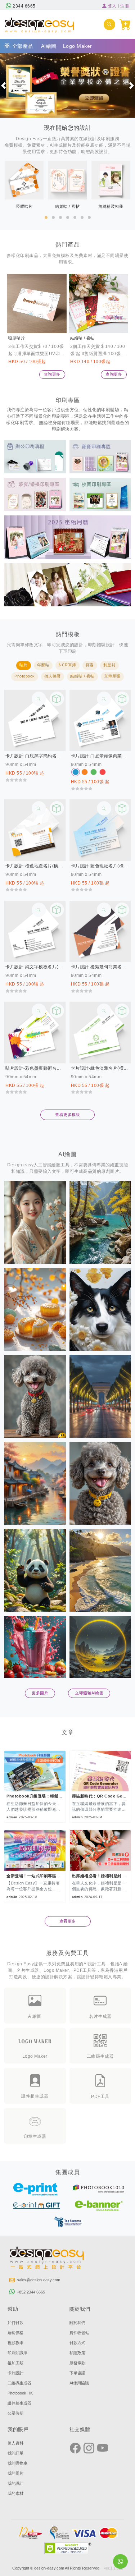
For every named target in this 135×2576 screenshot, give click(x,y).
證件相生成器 (19, 2403)
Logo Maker (78, 46)
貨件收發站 (79, 2333)
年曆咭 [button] (43, 665)
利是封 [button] (110, 665)
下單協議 (77, 2373)
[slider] (16, 780)
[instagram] (89, 2448)
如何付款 (15, 2323)
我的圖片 (15, 2473)
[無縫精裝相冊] (67, 584)
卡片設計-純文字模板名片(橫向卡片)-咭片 (35, 967)
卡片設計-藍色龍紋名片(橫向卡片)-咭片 (100, 866)
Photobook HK (20, 2393)
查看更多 (68, 1921)
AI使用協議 (79, 2383)
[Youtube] (103, 2448)
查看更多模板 (67, 1115)
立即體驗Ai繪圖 (89, 1693)
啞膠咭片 (17, 338)
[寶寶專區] (100, 456)
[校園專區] (100, 494)
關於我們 (77, 2323)
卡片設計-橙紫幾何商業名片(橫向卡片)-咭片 (100, 967)
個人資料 (15, 2443)
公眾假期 (15, 2413)
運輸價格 (15, 2333)
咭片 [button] (24, 665)
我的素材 (15, 2493)
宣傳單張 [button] (112, 676)
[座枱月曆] (67, 537)
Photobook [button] (25, 676)
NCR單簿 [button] (67, 665)
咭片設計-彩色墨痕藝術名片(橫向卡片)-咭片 (35, 1068)
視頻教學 (15, 2343)
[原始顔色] (76, 772)
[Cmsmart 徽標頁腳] (47, 2259)
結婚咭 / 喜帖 (82, 338)
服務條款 (77, 2363)
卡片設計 (15, 2373)
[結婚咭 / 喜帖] (99, 304)
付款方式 (77, 2343)
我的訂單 (15, 2453)
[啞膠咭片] (37, 304)
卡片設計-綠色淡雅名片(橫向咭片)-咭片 (100, 1068)
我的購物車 (17, 2463)
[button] (3, 86)
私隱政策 (77, 2353)
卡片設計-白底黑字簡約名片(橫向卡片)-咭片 (35, 756)
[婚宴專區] (35, 494)
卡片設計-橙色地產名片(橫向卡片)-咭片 (35, 866)
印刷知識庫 (17, 2353)
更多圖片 (40, 1693)
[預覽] (57, 699)
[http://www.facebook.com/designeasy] (75, 2448)
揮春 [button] (90, 665)
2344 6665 (24, 6)
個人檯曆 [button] (53, 676)
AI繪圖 (49, 46)
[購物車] (125, 24)
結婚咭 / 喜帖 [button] (82, 676)
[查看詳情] (39, 699)
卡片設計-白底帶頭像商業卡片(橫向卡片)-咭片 (100, 756)
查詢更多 (52, 374)
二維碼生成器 (19, 2383)
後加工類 (15, 2363)
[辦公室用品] (35, 456)
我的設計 (15, 2483)
